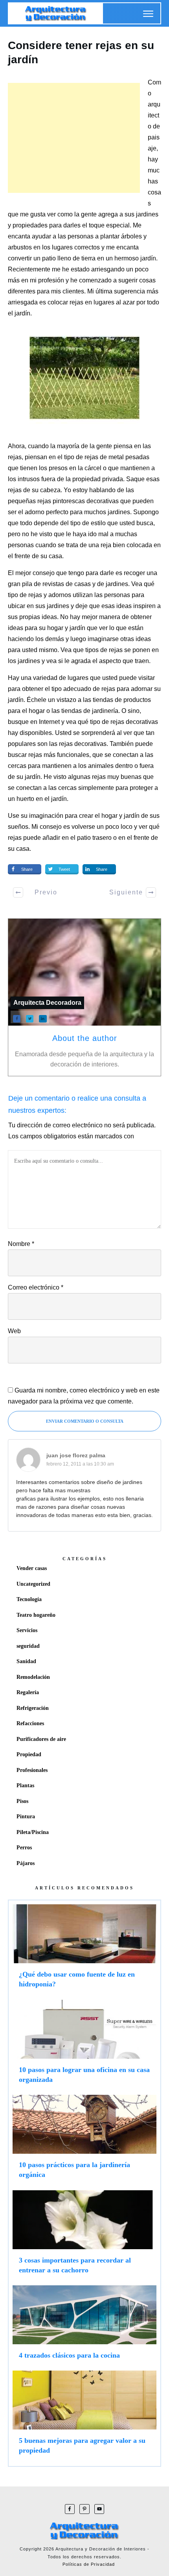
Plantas (25, 1785)
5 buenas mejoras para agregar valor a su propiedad (84, 2416)
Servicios (27, 1630)
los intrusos (25, 479)
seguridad (28, 1646)
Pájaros (26, 1863)
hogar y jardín (66, 628)
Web (14, 1331)
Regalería (28, 1692)
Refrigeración (33, 1708)
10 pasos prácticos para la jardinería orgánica (84, 2140)
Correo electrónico (36, 1287)
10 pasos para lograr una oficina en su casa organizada (84, 2045)
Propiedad (29, 1754)
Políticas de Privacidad (89, 2564)
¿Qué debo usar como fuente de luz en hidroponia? (84, 1950)
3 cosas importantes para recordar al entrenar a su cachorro (84, 2236)
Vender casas (32, 1568)
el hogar (106, 816)
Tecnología (29, 1599)
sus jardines (141, 214)
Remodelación (33, 1677)
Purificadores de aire (41, 1739)
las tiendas (67, 711)
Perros (24, 1848)
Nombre (21, 1244)
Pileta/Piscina (33, 1832)
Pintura (26, 1817)
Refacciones (30, 1723)
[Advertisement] (74, 138)
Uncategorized (33, 1584)
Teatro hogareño (36, 1615)
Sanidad (26, 1661)
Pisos (22, 1801)
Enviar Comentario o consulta (85, 1421)
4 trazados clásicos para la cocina (84, 2326)
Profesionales (32, 1770)
